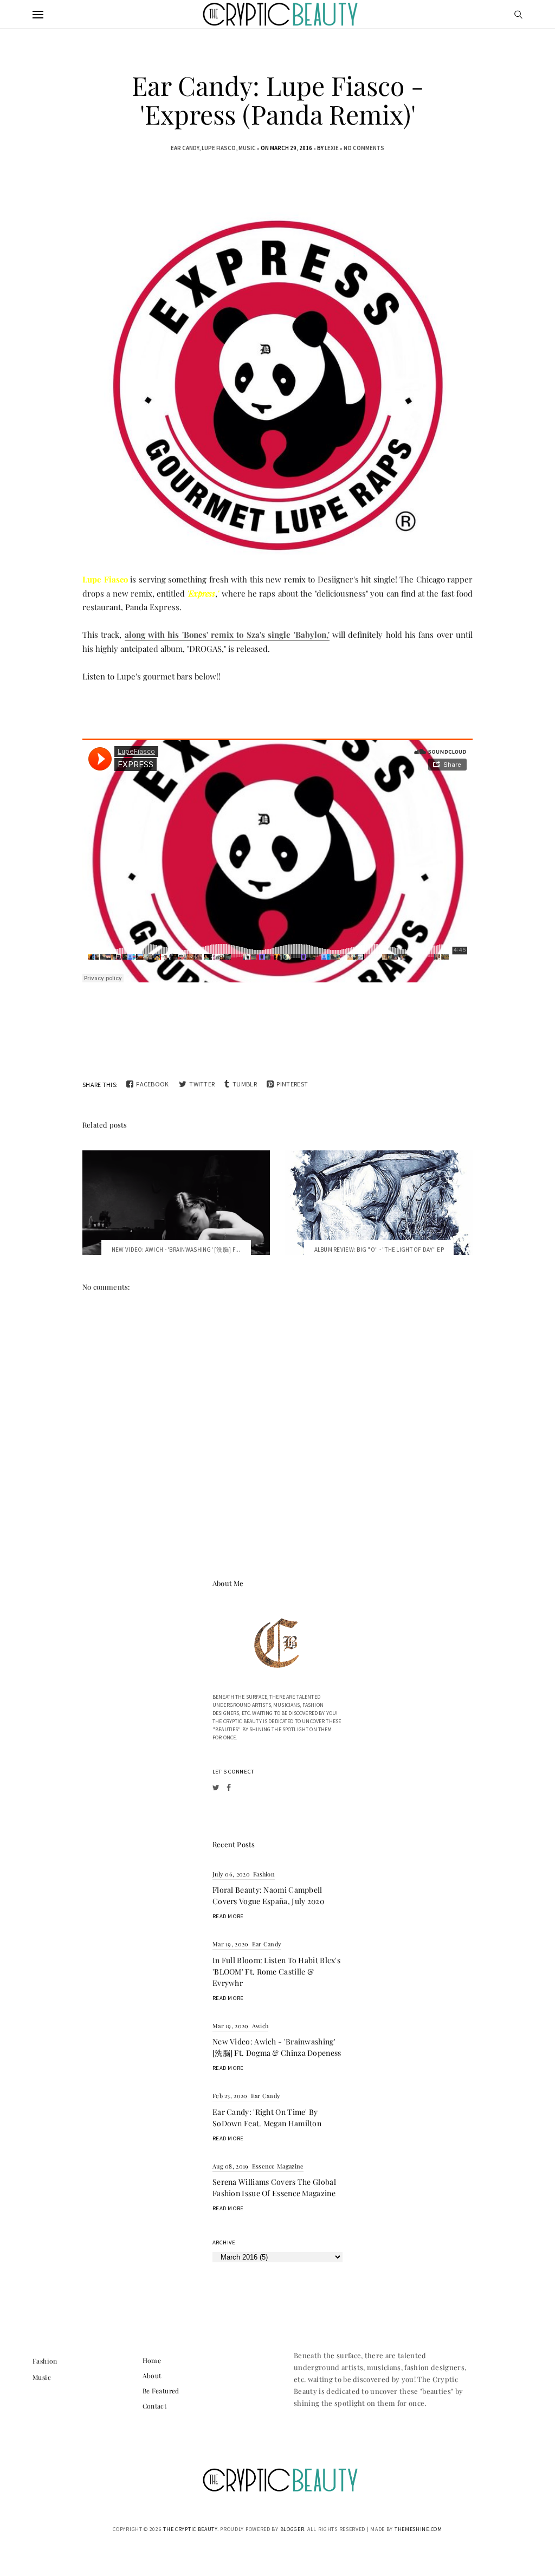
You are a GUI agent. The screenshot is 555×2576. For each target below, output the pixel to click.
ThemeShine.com (418, 2529)
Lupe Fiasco (219, 148)
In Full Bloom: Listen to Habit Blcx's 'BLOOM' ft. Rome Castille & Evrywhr (276, 1972)
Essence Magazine (278, 2166)
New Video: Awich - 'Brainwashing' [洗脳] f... (176, 1250)
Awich (260, 2026)
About (152, 2376)
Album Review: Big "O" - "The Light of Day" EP (379, 1250)
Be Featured (161, 2391)
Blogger (292, 2529)
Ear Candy (185, 148)
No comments (364, 148)
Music (247, 148)
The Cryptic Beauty (190, 2529)
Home (152, 2360)
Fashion (264, 1874)
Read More (228, 1916)
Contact (155, 2406)
